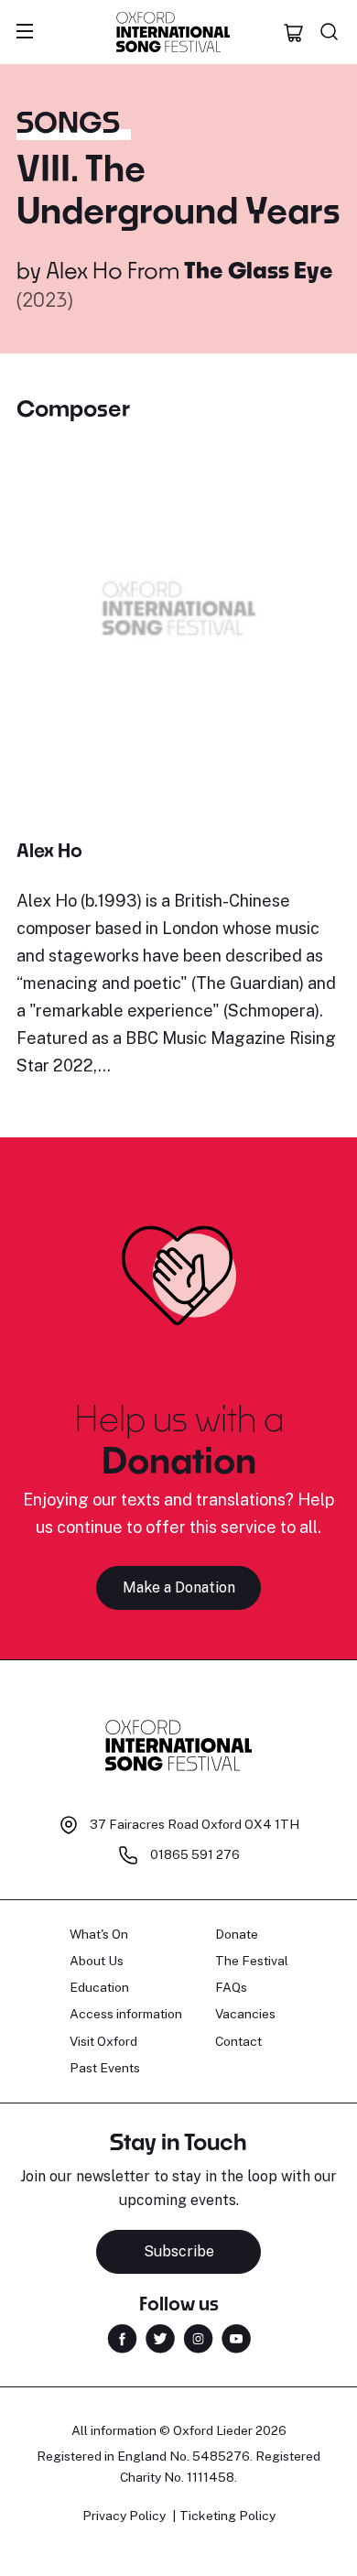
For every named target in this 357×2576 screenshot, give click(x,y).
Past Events (105, 2068)
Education (99, 1987)
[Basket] (294, 32)
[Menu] (25, 32)
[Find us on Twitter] (160, 2337)
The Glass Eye (259, 270)
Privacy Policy (124, 2516)
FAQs (231, 1987)
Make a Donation (179, 1587)
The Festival (252, 1961)
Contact (238, 2041)
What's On (99, 1934)
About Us (97, 1961)
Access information (126, 2014)
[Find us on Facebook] (122, 2337)
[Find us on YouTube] (236, 2337)
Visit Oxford (103, 2041)
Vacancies (245, 2014)
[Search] (330, 32)
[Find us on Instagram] (198, 2337)
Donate (237, 1934)
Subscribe (179, 2251)
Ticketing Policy (227, 2516)
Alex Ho (84, 270)
